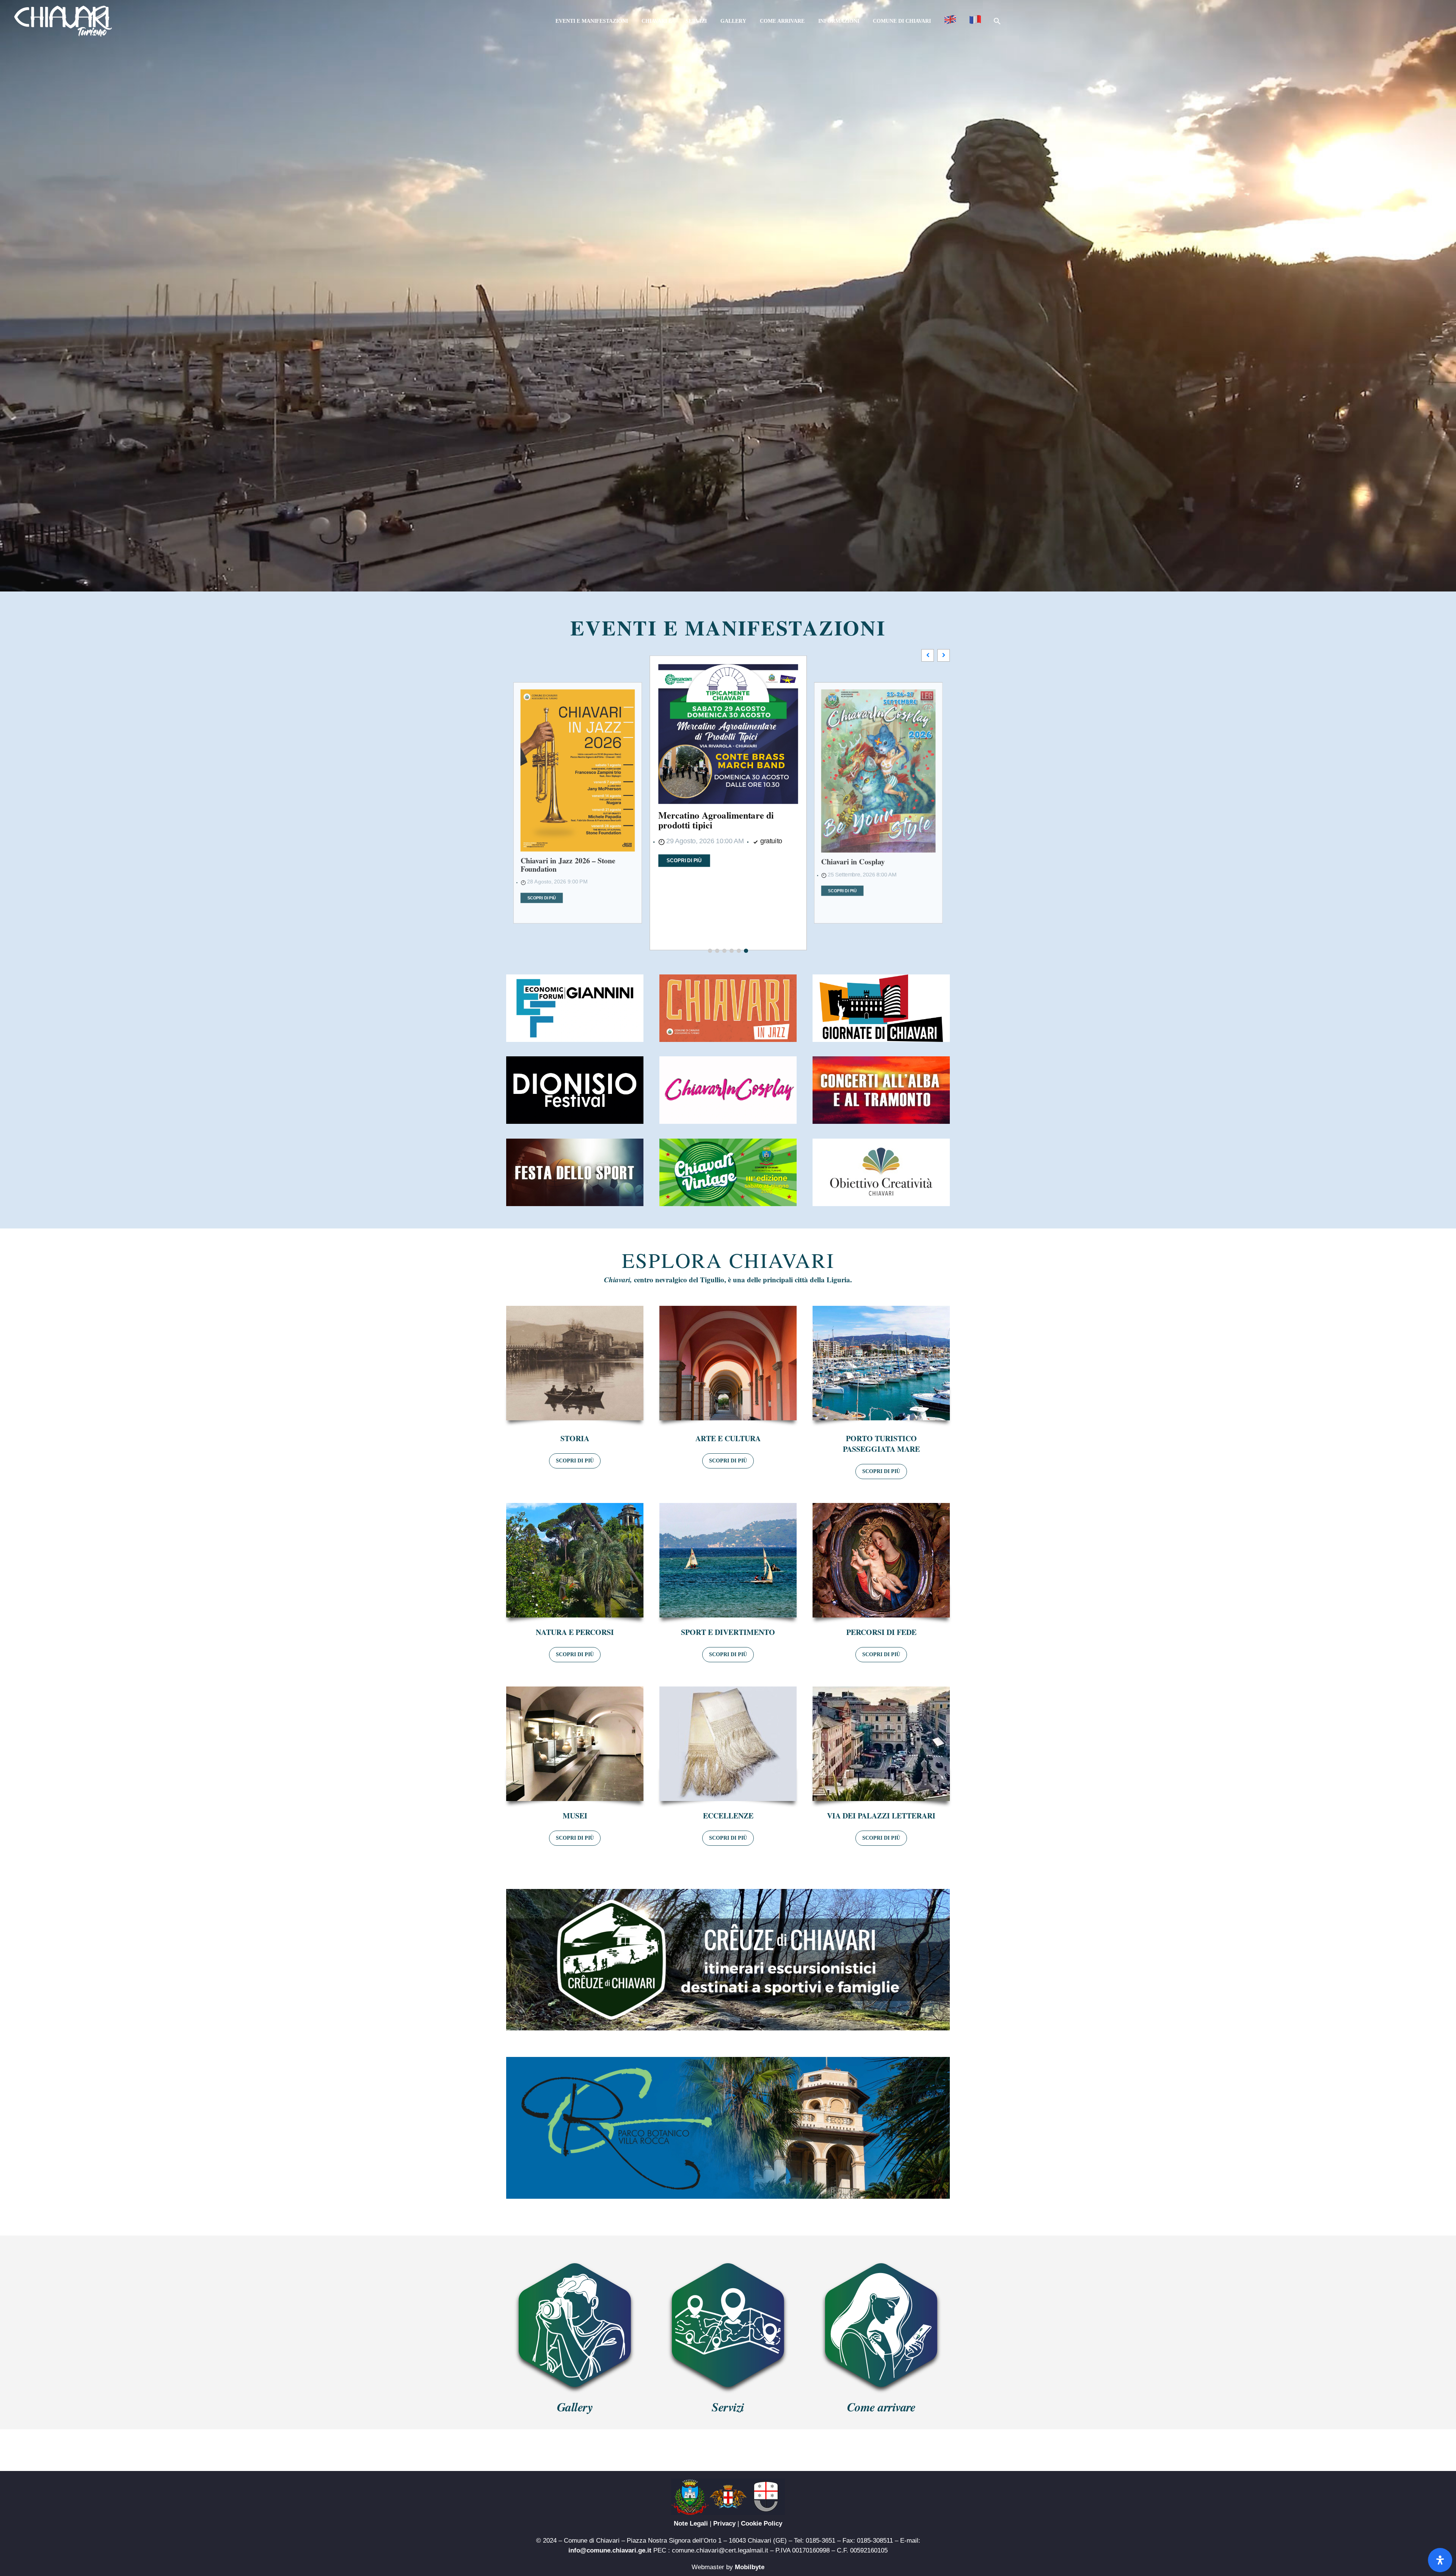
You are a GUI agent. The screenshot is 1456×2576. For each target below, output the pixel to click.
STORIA (575, 1438)
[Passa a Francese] (975, 21)
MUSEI (575, 1816)
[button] (944, 655)
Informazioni (839, 21)
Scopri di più (542, 850)
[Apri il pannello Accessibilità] (1440, 2560)
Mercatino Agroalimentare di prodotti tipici (568, 817)
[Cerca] (996, 21)
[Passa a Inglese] (950, 21)
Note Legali (691, 2523)
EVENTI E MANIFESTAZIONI (728, 628)
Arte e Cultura (728, 1438)
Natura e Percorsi (575, 1632)
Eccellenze (728, 1816)
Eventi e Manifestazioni (592, 21)
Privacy (724, 2523)
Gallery (733, 21)
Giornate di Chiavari (855, 860)
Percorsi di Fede (881, 1632)
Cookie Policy (762, 2523)
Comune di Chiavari (902, 21)
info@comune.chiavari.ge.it (610, 2550)
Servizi (696, 21)
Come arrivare (782, 21)
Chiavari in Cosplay (697, 875)
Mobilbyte (750, 2567)
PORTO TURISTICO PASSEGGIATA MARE (881, 1444)
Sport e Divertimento (728, 1632)
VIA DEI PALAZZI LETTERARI (881, 1816)
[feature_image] (578, 746)
